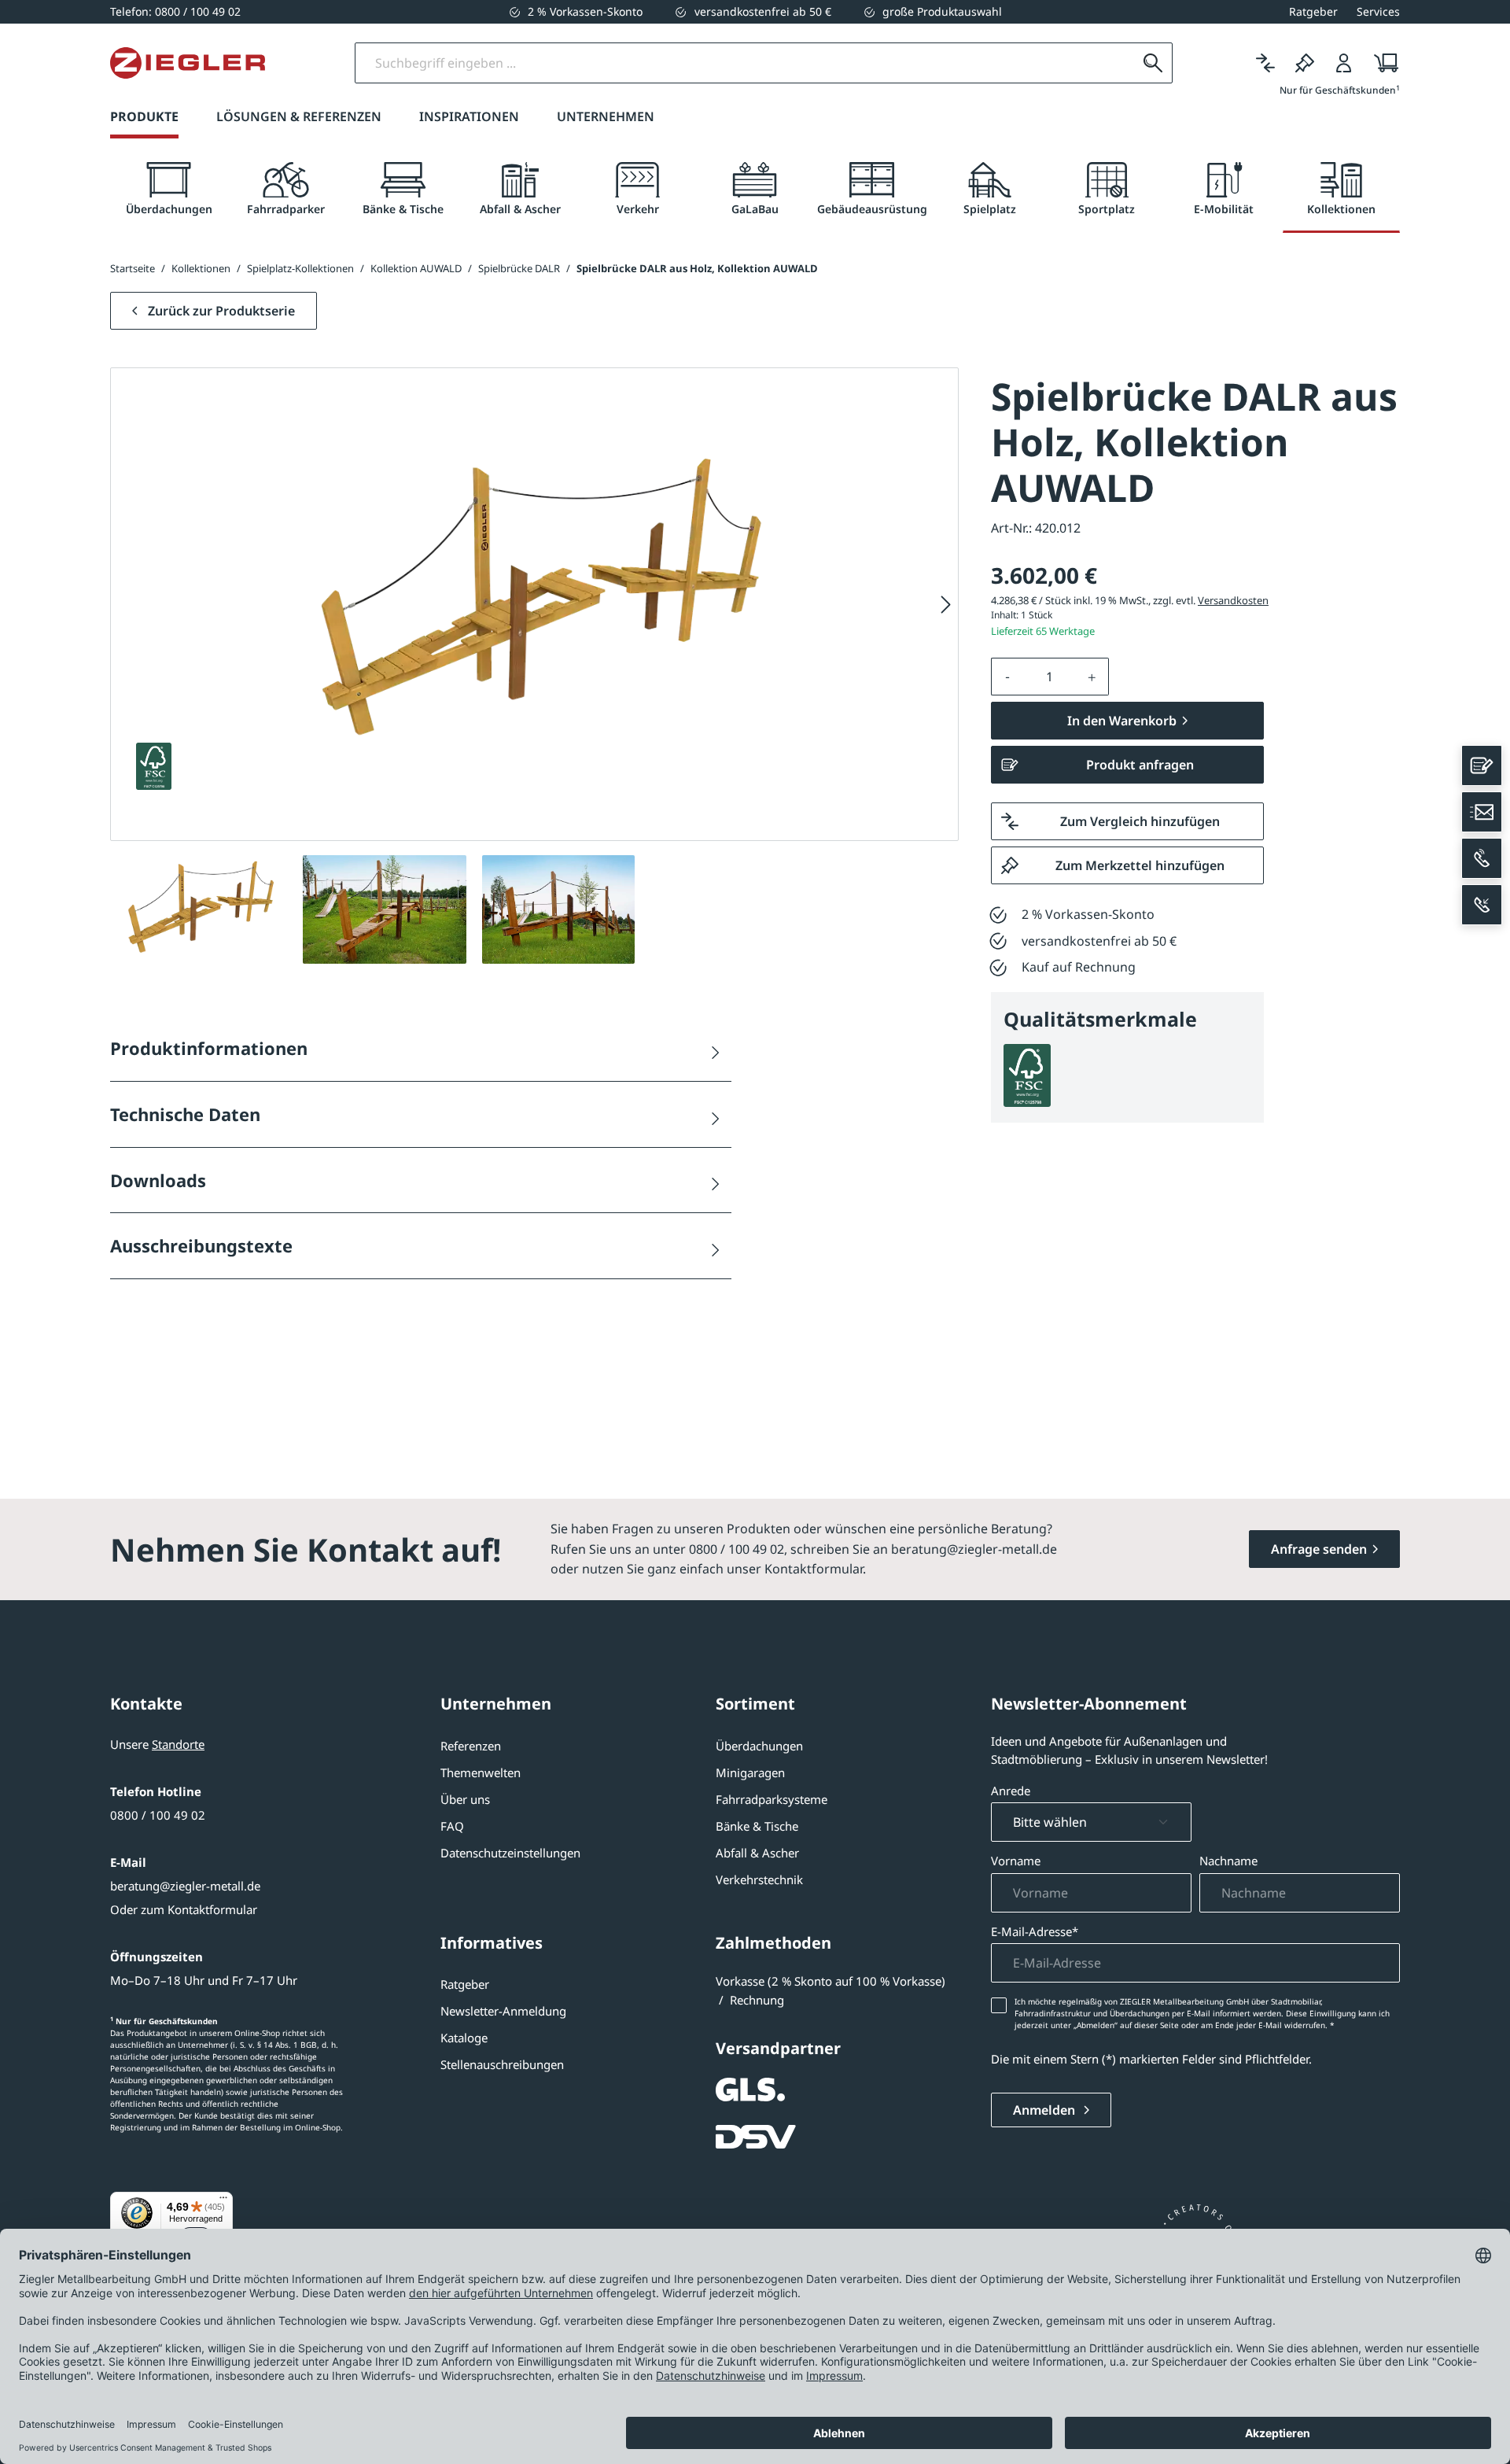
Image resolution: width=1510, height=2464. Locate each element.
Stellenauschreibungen (502, 2064)
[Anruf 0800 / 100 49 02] (1482, 858)
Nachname (1228, 1861)
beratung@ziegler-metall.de (185, 1886)
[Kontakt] (1482, 765)
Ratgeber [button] (1313, 11)
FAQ (452, 1826)
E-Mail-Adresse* (1035, 1931)
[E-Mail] (1482, 812)
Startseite (133, 268)
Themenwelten (481, 1772)
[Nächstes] (946, 605)
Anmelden (1046, 2110)
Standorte (178, 1744)
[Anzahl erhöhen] (1092, 677)
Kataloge (464, 2038)
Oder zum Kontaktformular (184, 1909)
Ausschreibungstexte (201, 1245)
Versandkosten (1233, 600)
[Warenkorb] (1381, 63)
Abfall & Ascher (757, 1853)
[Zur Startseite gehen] (188, 63)
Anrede (1011, 1791)
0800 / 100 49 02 (158, 1815)
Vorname (1016, 1861)
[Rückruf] (1482, 905)
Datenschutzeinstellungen (510, 1853)
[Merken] (1305, 63)
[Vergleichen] (1265, 63)
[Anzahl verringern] (1007, 677)
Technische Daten (185, 1114)
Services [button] (1378, 11)
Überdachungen (759, 1746)
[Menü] (223, 2201)
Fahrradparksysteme (772, 1799)
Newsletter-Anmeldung (503, 2011)
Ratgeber (465, 1984)
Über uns (465, 1799)
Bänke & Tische (757, 1826)
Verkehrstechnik (759, 1879)
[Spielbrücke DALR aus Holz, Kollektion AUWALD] (534, 605)
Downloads (158, 1180)
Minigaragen (750, 1772)
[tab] (169, 189)
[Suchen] (1153, 63)
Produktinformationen (209, 1048)
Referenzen (471, 1746)
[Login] (1344, 63)
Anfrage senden (1319, 1549)
